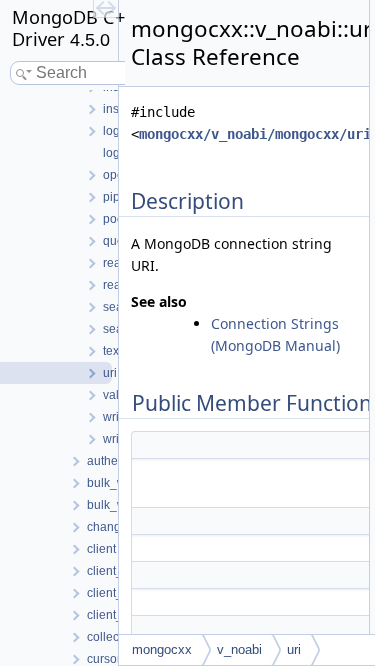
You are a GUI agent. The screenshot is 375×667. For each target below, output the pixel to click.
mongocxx (162, 649)
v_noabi (239, 649)
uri (294, 649)
